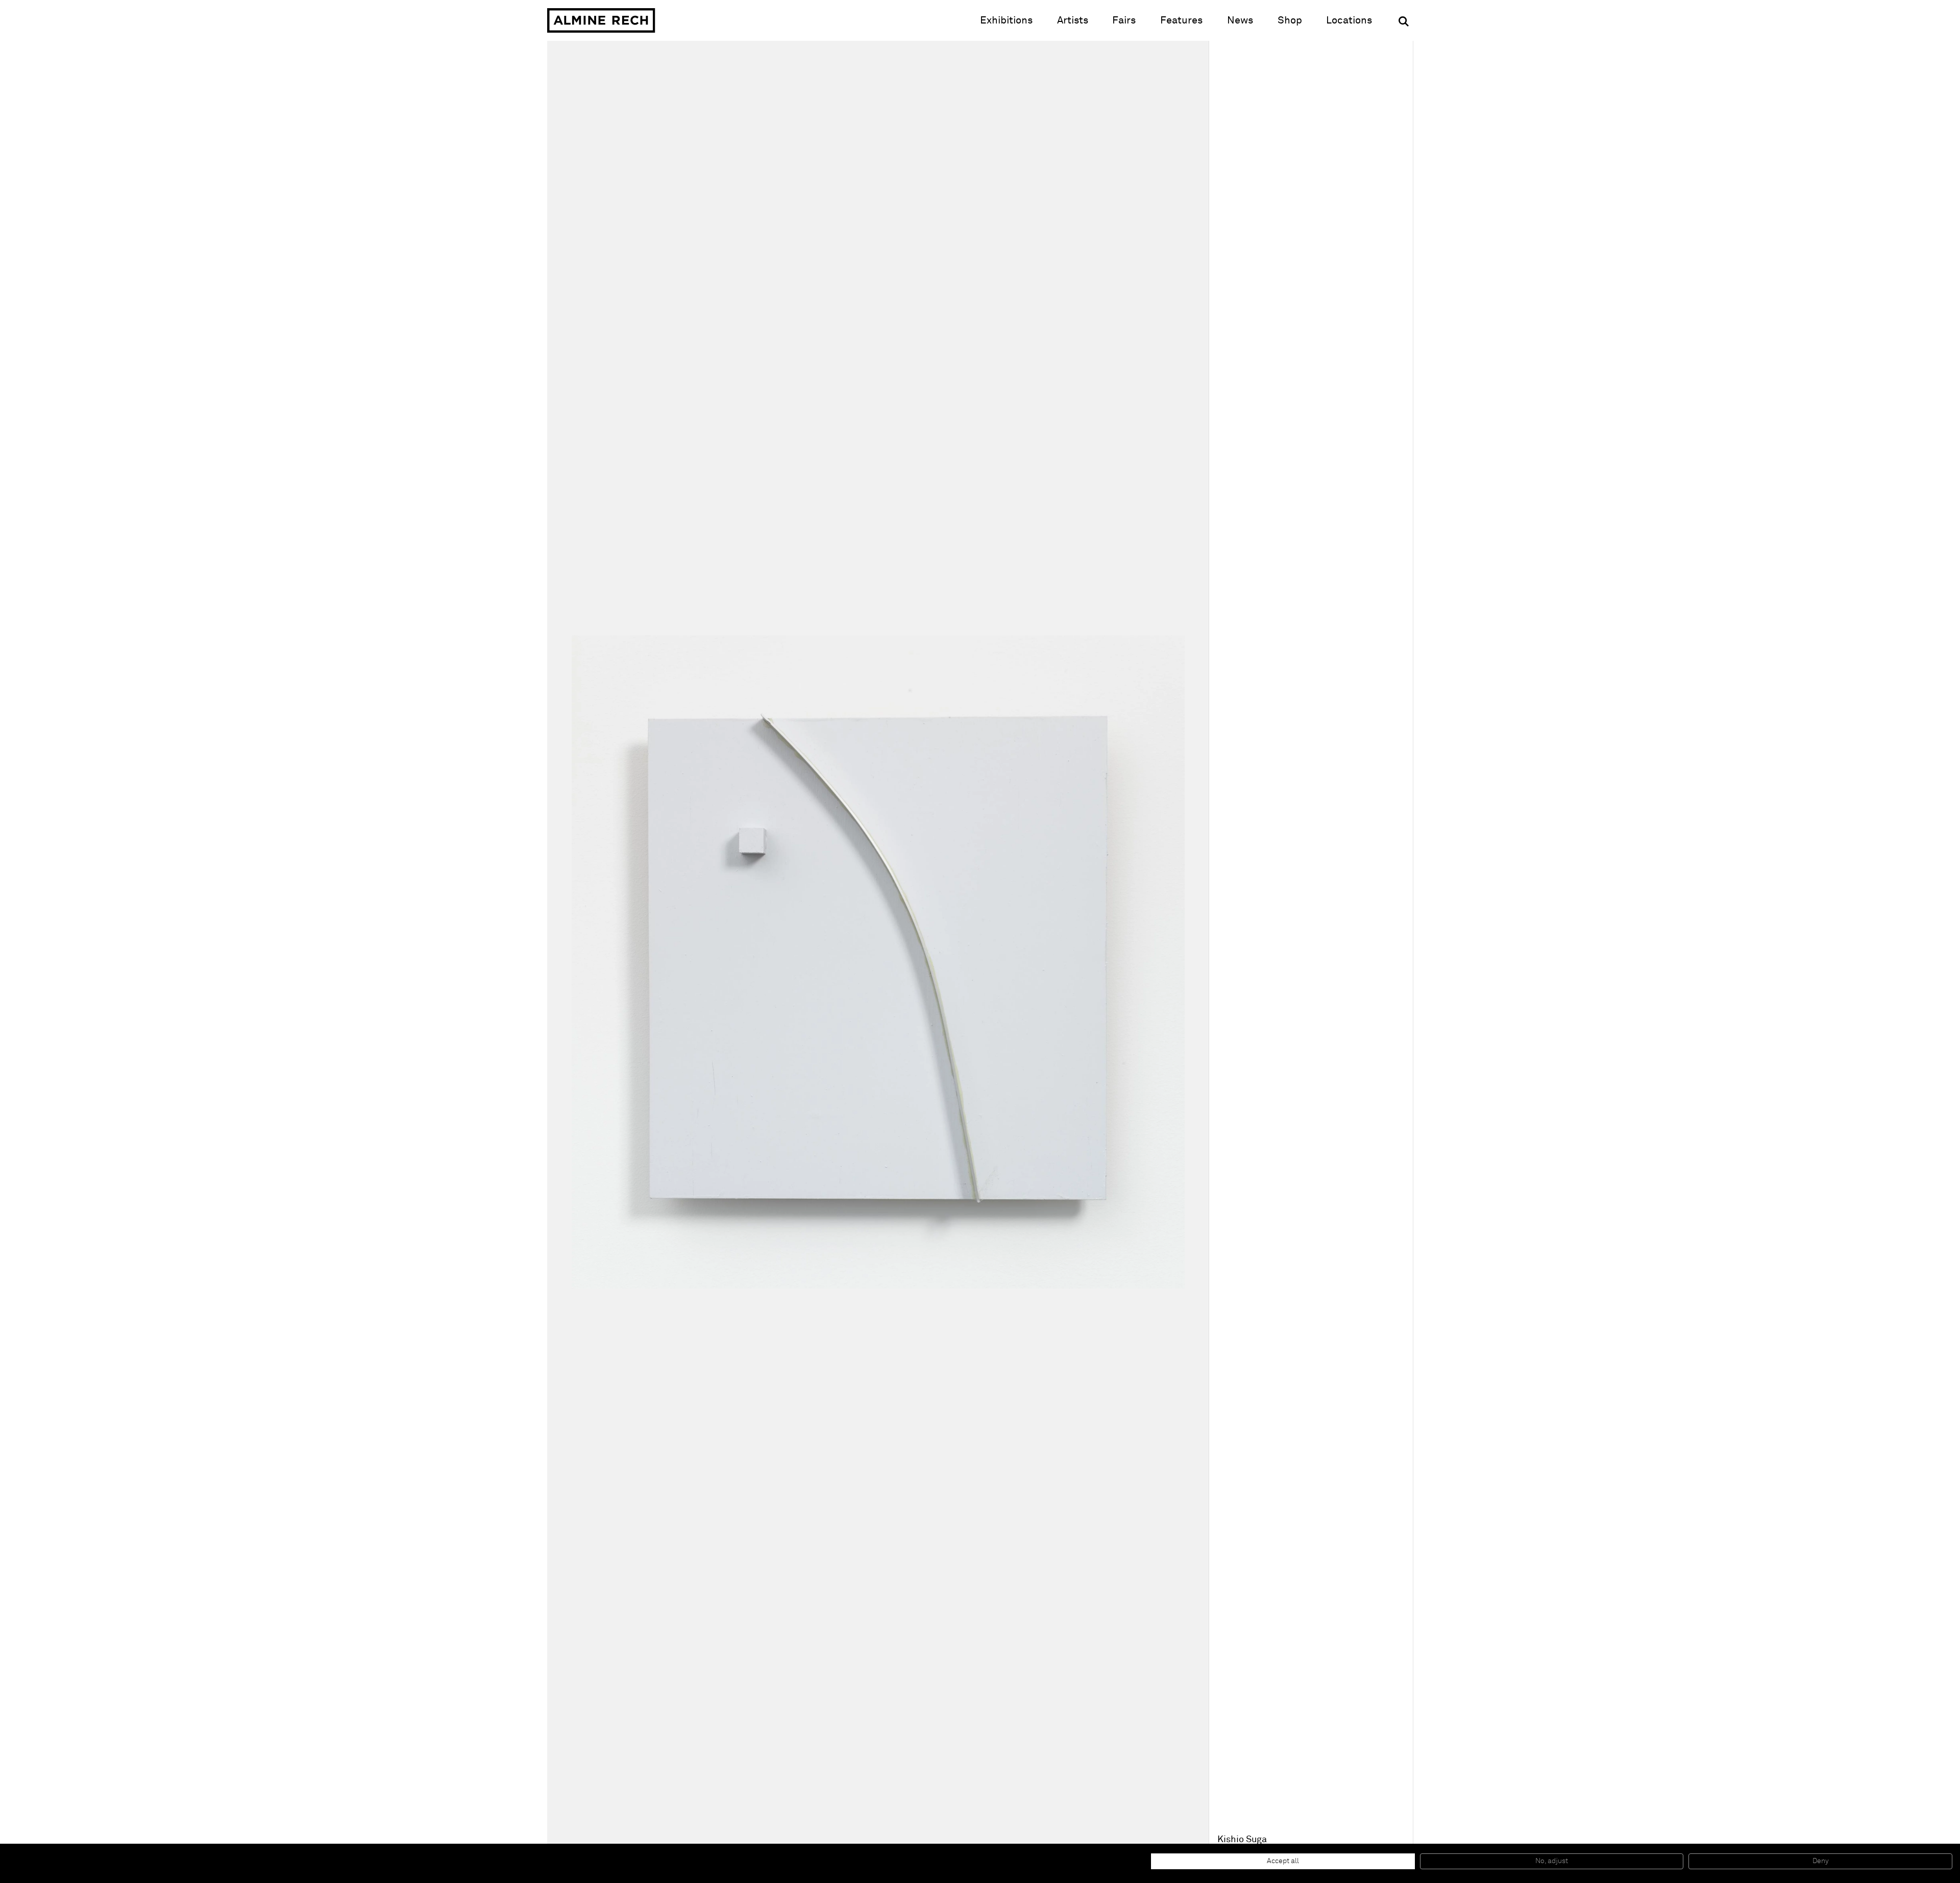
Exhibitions (1006, 20)
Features (1181, 20)
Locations (1349, 20)
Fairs (1124, 20)
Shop (1290, 20)
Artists (1073, 20)
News (1240, 20)
